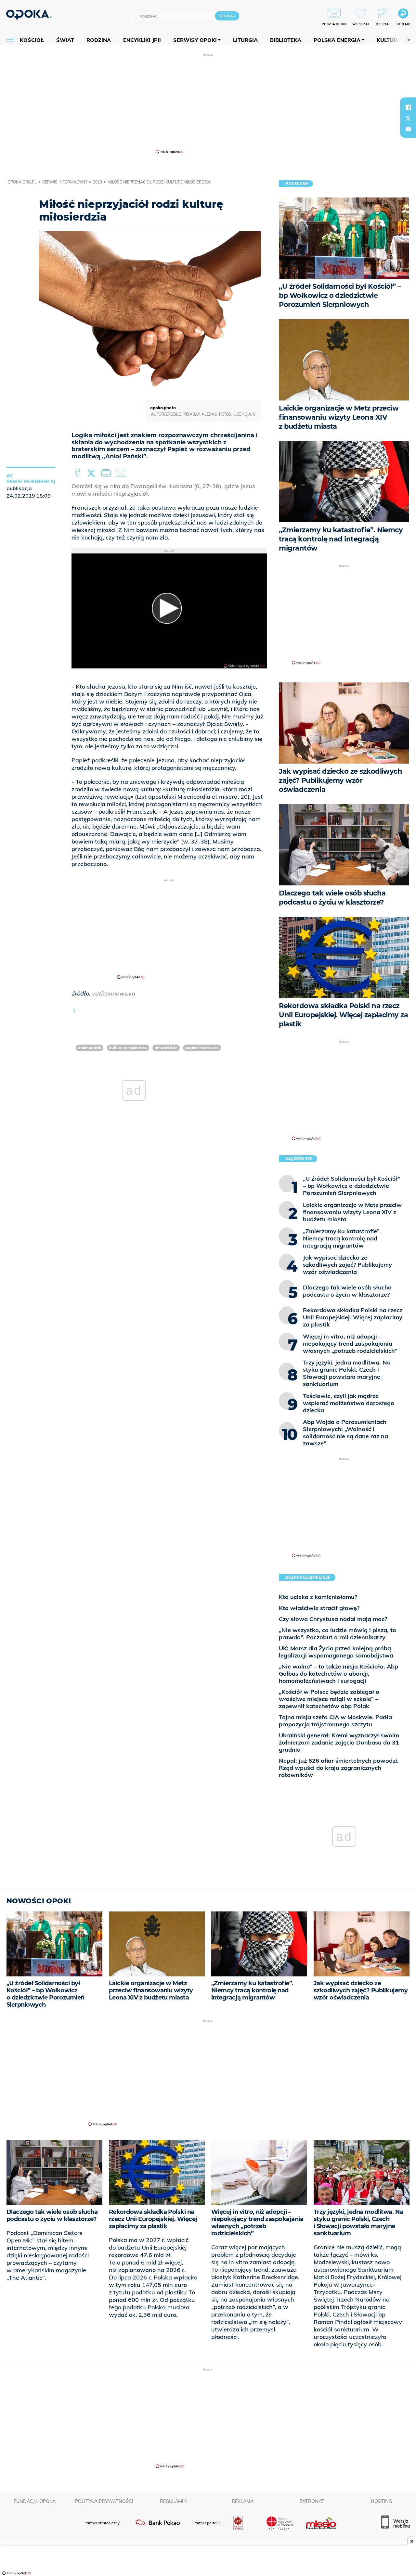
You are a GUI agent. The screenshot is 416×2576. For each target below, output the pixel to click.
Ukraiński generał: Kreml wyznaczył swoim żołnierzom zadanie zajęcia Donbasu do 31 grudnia (339, 1742)
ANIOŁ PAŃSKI (90, 1048)
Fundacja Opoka (35, 2501)
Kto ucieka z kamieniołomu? (318, 1597)
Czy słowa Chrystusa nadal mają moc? (333, 1619)
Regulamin (173, 2501)
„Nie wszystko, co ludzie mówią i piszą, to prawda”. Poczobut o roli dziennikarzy (338, 1634)
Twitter (92, 473)
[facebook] (408, 107)
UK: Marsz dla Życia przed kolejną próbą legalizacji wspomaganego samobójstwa (336, 1652)
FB (78, 473)
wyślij (122, 473)
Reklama (243, 2501)
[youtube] (408, 129)
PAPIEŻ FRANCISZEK (202, 1048)
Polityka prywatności (104, 2501)
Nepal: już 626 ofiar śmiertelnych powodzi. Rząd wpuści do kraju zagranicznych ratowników (339, 1768)
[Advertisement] (208, 103)
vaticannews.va (113, 993)
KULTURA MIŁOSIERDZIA (128, 1048)
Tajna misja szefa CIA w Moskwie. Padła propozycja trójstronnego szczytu (335, 1721)
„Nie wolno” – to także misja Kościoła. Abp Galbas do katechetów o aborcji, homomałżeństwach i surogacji (338, 1674)
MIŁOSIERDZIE (166, 1048)
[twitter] (408, 118)
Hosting (381, 2501)
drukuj (107, 473)
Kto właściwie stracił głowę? (319, 1608)
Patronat (312, 2501)
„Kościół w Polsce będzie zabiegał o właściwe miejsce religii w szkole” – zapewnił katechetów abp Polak (329, 1699)
